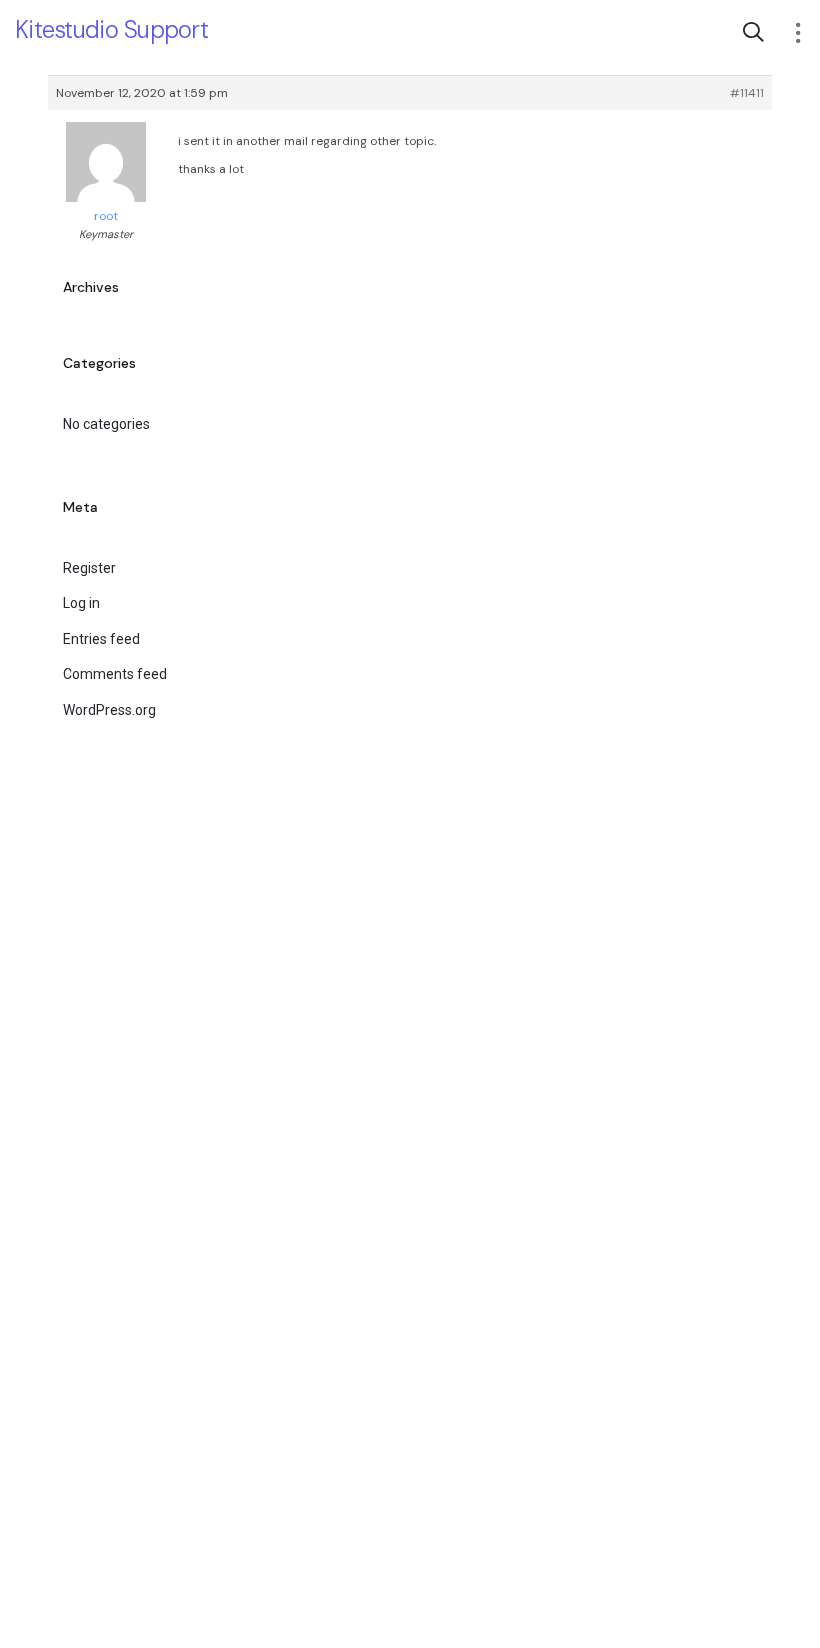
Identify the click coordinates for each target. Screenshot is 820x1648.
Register (89, 568)
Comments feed (115, 674)
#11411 (747, 93)
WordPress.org (109, 710)
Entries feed (101, 639)
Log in (81, 603)
